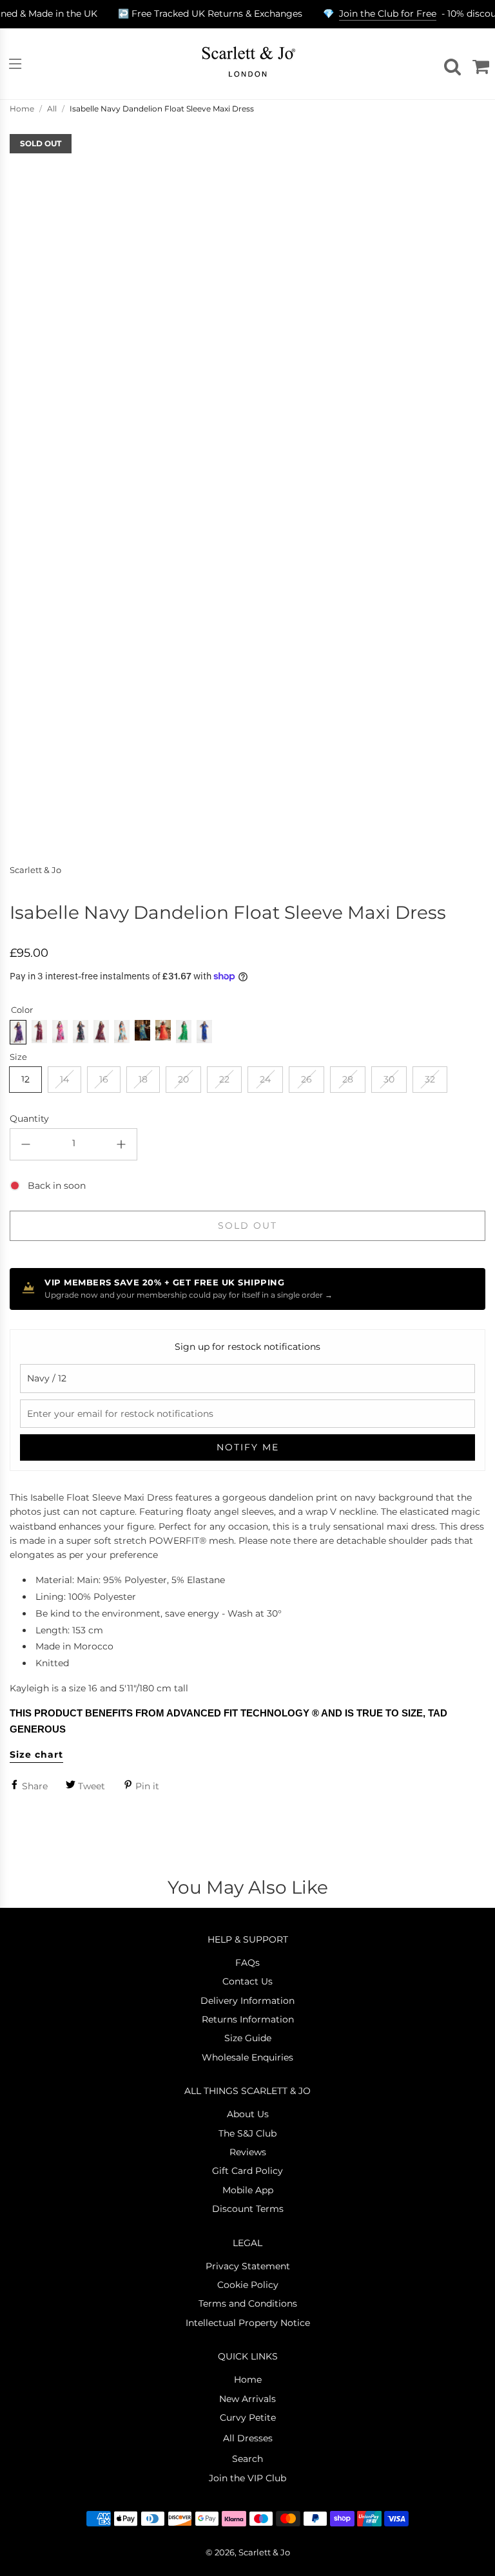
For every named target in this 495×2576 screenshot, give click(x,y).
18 (143, 1079)
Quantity (29, 1119)
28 (348, 1079)
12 (25, 1079)
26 (306, 1079)
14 (64, 1079)
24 (265, 1079)
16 (104, 1079)
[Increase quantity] (121, 1144)
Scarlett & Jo (35, 870)
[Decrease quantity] (26, 1144)
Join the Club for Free (388, 14)
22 (224, 1079)
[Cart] (479, 64)
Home (22, 109)
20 (183, 1079)
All (52, 109)
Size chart (36, 1754)
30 (389, 1079)
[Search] (451, 64)
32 (430, 1079)
